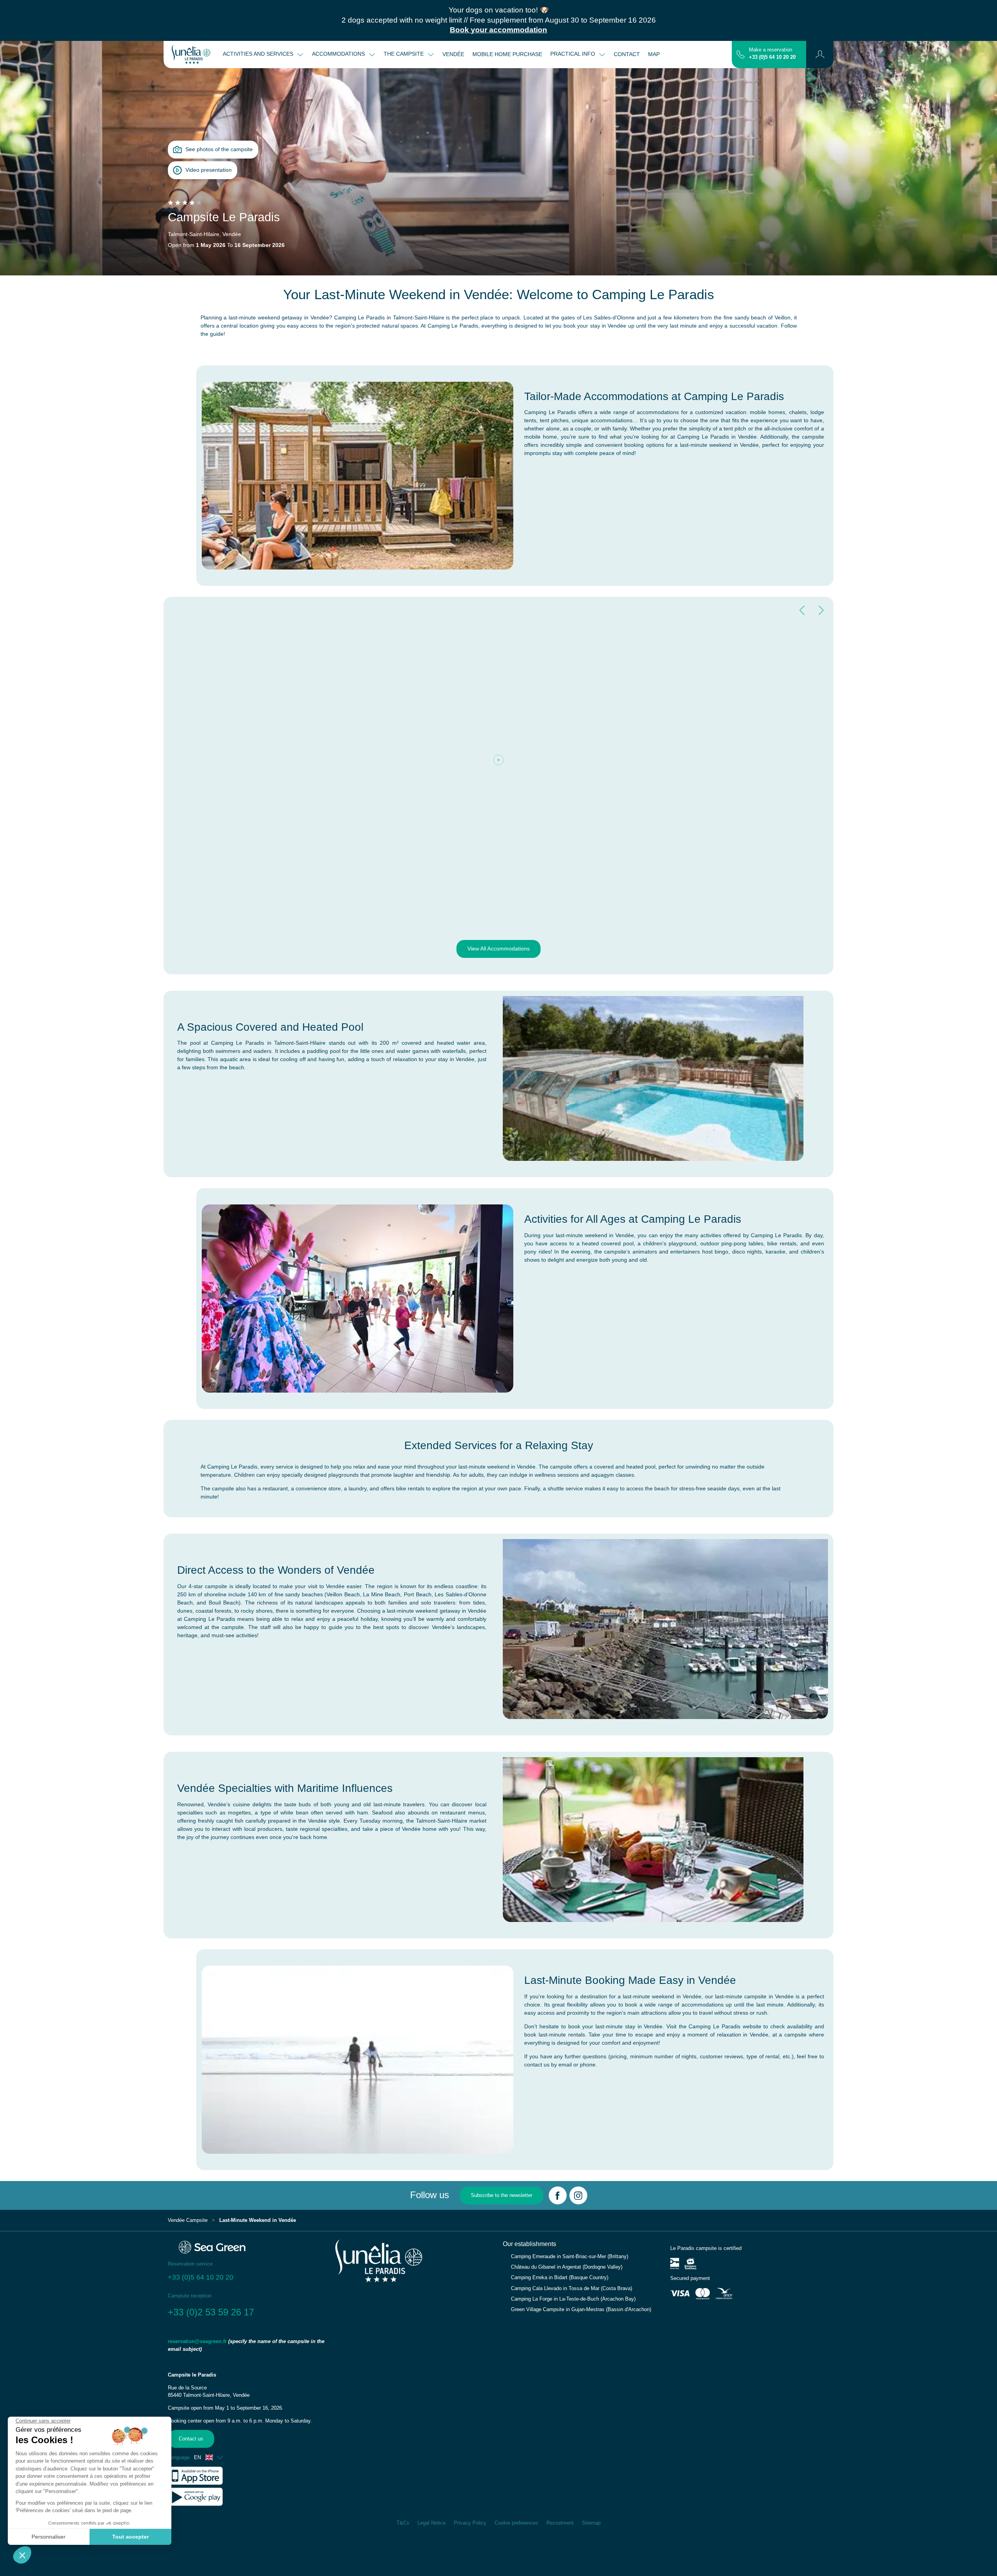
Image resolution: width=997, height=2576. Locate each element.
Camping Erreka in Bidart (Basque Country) (560, 2278)
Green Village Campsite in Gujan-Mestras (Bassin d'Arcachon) (581, 2310)
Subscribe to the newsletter (502, 2195)
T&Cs (403, 2523)
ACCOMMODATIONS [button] (339, 54)
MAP (654, 54)
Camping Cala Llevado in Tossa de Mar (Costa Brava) (572, 2289)
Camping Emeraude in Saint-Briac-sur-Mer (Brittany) (570, 2257)
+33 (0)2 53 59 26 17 (211, 2312)
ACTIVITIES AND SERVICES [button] (259, 54)
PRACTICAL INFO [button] (573, 54)
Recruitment (560, 2523)
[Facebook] (558, 2195)
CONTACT (627, 54)
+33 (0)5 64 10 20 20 (772, 57)
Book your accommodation (498, 30)
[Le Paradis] (191, 55)
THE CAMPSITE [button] (404, 54)
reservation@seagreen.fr (197, 2341)
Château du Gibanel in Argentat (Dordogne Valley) (567, 2267)
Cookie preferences (516, 2523)
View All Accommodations (498, 949)
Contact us (191, 2439)
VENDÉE (453, 54)
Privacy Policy (470, 2523)
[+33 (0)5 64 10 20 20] (741, 54)
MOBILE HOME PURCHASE (507, 54)
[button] (820, 55)
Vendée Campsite (188, 2220)
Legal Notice (432, 2523)
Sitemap (591, 2523)
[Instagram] (578, 2195)
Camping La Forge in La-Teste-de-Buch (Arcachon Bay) (573, 2299)
